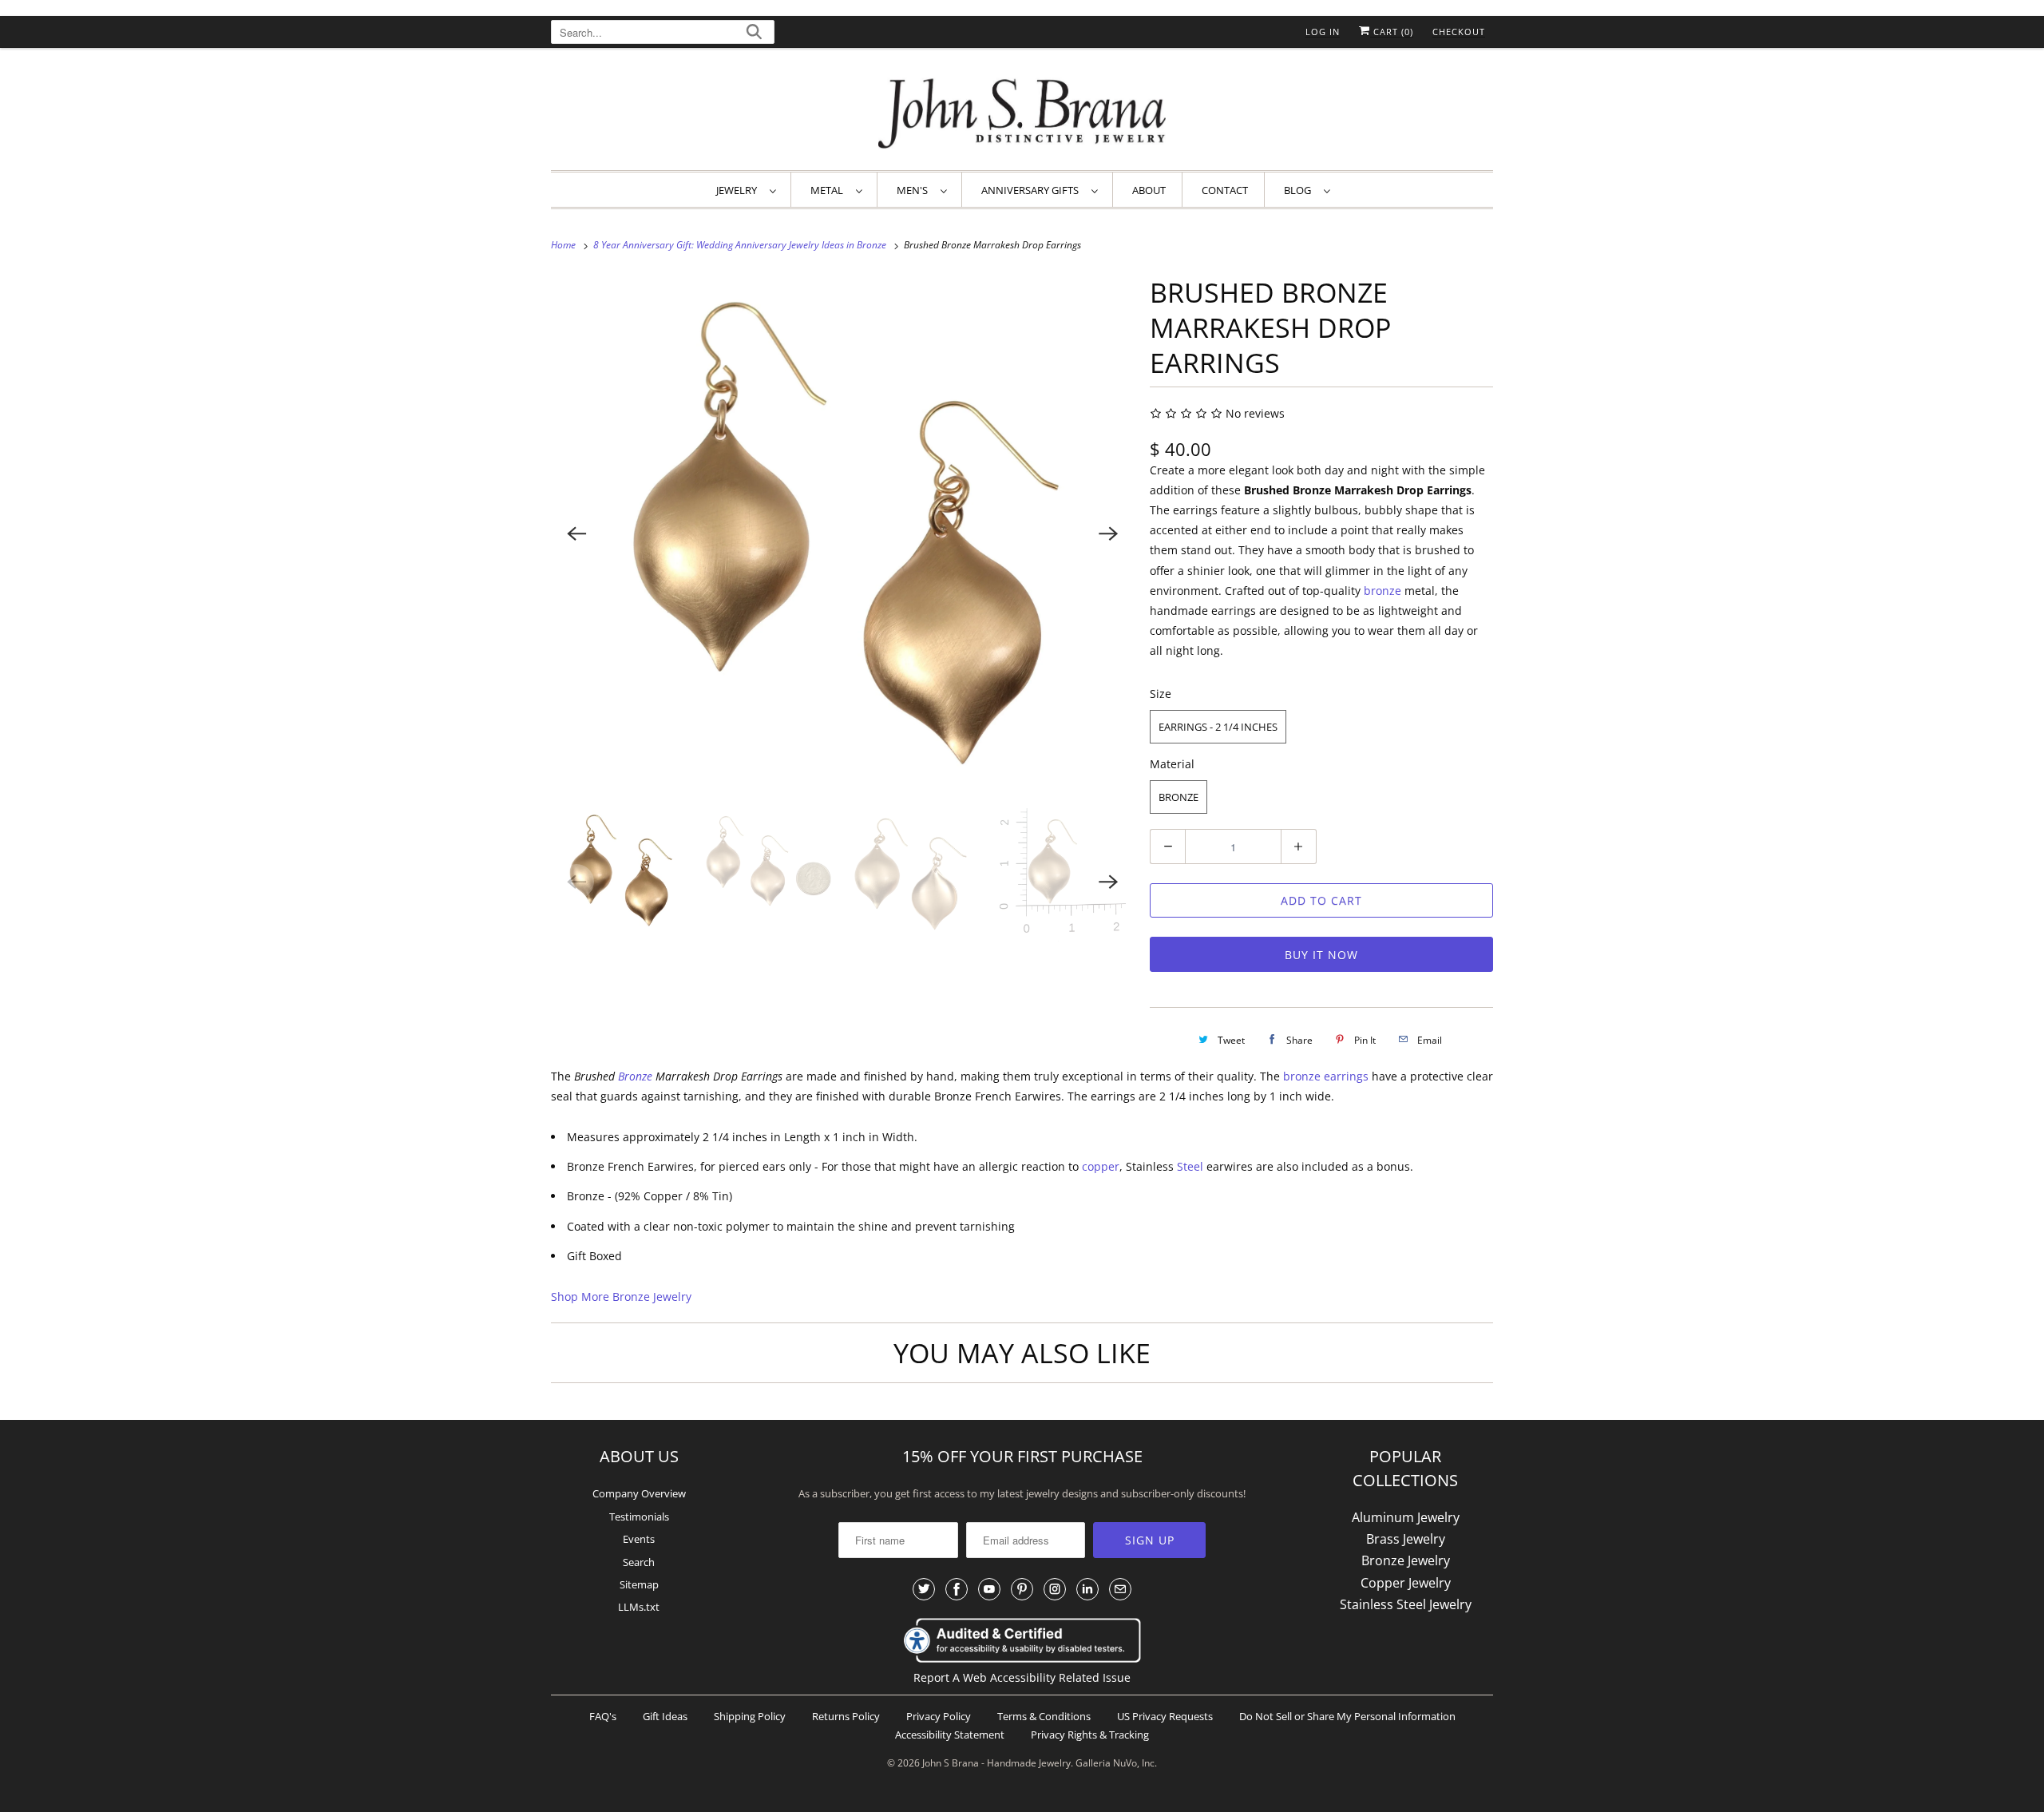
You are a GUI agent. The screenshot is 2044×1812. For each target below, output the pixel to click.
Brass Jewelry (1406, 1539)
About (1149, 190)
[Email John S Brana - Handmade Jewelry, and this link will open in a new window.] (1120, 1589)
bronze (1384, 591)
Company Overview (639, 1493)
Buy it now (1321, 955)
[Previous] (576, 533)
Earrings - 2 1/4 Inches (1218, 727)
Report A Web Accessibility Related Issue (1022, 1677)
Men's (915, 190)
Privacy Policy (939, 1716)
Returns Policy (846, 1716)
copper (1101, 1166)
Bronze (1178, 797)
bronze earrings (1326, 1076)
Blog (1300, 190)
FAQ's (603, 1716)
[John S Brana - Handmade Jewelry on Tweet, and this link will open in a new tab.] (924, 1589)
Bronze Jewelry (1406, 1560)
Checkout (1459, 32)
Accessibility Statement (950, 1735)
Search (639, 1562)
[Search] (754, 34)
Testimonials (639, 1517)
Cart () (1392, 32)
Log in (1323, 32)
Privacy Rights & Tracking (1090, 1735)
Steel (1190, 1166)
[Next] (1108, 533)
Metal (829, 190)
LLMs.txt (639, 1607)
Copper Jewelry (1406, 1583)
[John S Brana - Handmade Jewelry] (1022, 113)
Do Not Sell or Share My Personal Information (1347, 1716)
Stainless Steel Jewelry (1406, 1604)
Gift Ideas (665, 1716)
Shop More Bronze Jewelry (621, 1297)
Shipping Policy (750, 1716)
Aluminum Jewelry (1406, 1517)
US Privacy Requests (1165, 1716)
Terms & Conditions (1044, 1716)
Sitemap (639, 1584)
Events (639, 1539)
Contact (1225, 190)
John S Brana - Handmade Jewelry (996, 1763)
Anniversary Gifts (1032, 190)
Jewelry (739, 190)
